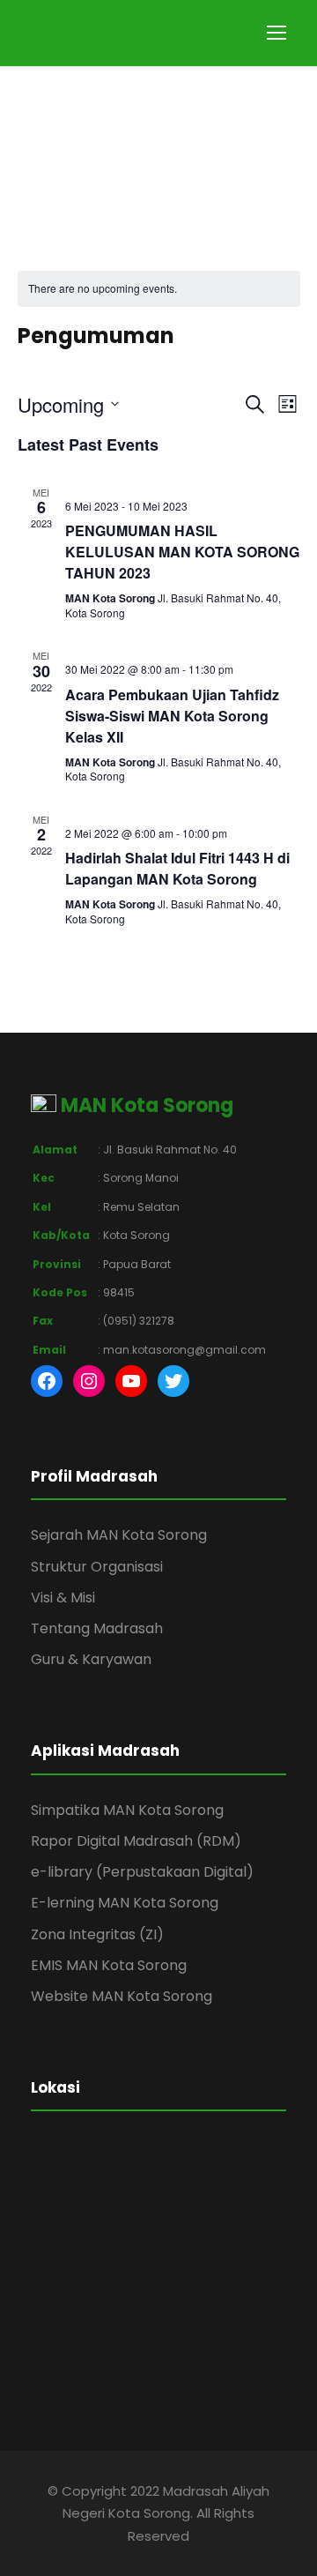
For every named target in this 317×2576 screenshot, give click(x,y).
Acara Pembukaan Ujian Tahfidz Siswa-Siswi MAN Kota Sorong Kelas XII (172, 716)
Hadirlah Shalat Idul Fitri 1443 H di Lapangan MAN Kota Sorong (177, 868)
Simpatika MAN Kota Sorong (127, 1810)
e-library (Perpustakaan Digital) (142, 1872)
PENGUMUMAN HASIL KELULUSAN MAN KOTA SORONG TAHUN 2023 (182, 552)
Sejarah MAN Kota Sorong (119, 1535)
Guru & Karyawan (91, 1659)
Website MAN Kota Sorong (122, 1996)
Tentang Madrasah (97, 1628)
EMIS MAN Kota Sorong (109, 1965)
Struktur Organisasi (97, 1567)
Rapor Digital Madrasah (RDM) (136, 1841)
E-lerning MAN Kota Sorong (125, 1903)
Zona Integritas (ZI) (97, 1934)
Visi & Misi (63, 1598)
